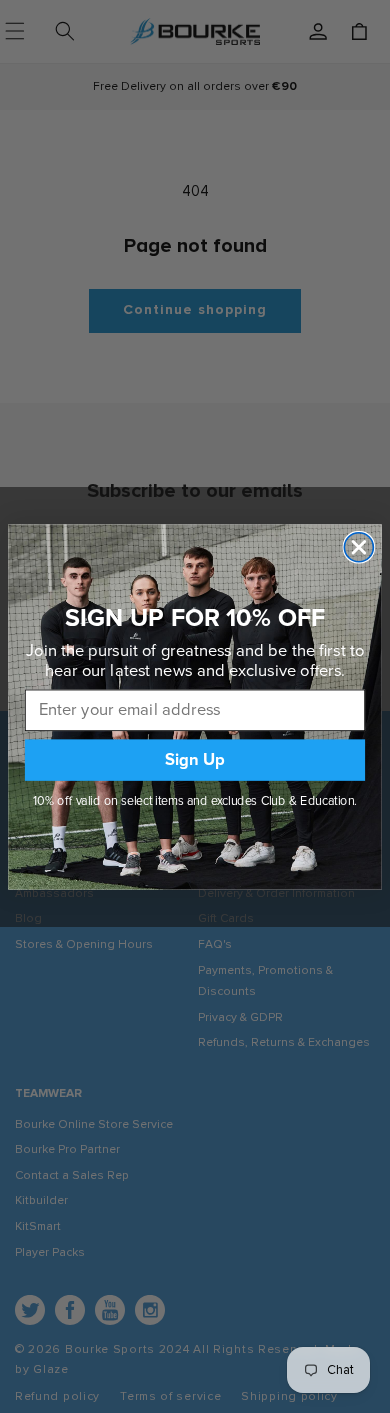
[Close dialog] (358, 546)
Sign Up (195, 759)
